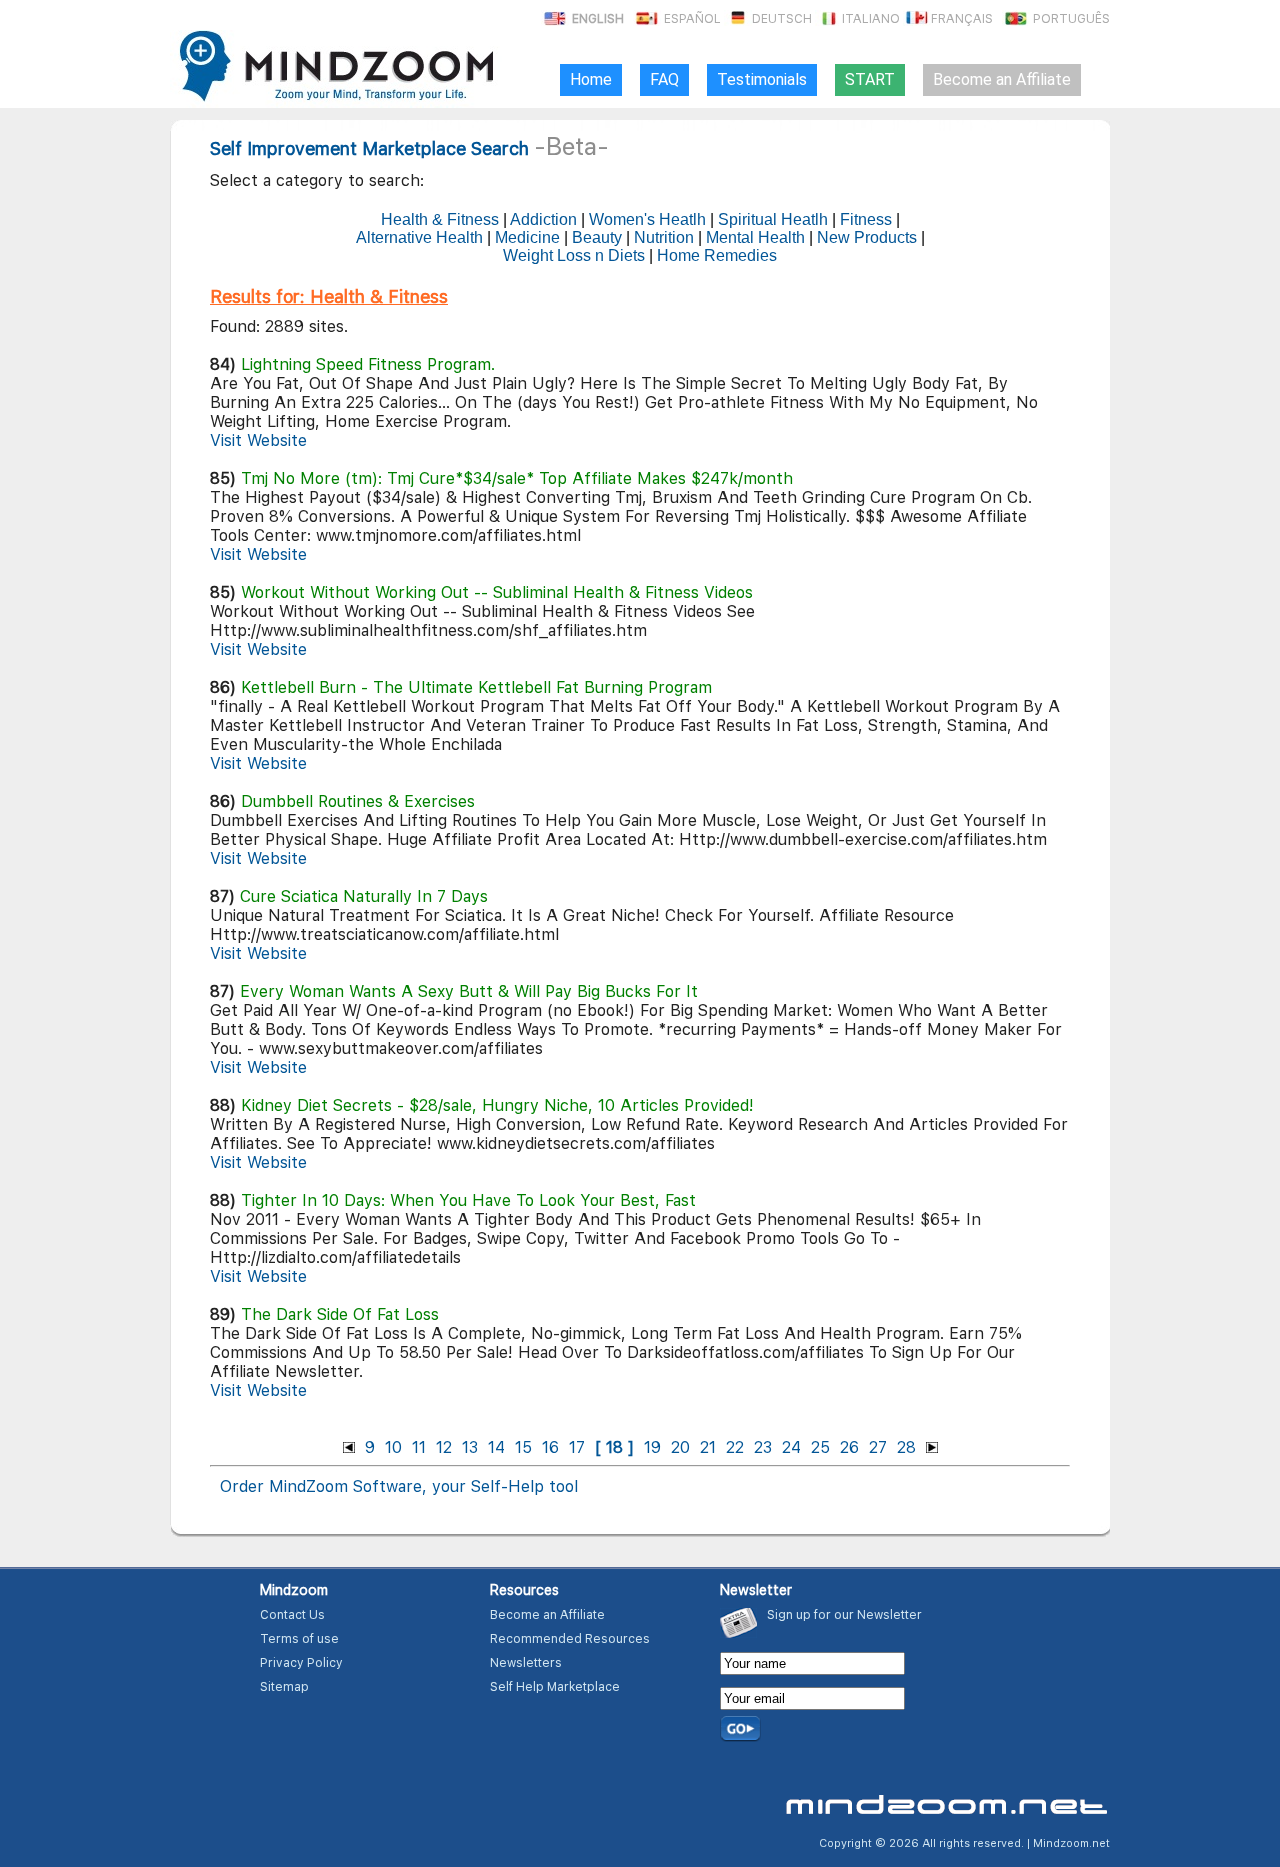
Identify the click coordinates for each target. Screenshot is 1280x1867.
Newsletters (526, 1663)
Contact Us (292, 1615)
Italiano (869, 19)
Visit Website (258, 440)
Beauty (597, 237)
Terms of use (299, 1639)
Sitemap (284, 1687)
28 (906, 1447)
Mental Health (755, 237)
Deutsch (782, 19)
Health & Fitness (440, 219)
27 (878, 1447)
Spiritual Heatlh (773, 219)
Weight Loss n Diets (574, 255)
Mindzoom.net (1071, 1843)
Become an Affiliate (547, 1615)
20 (680, 1447)
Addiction (543, 219)
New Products (867, 237)
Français (962, 19)
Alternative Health (419, 237)
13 (470, 1447)
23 (763, 1447)
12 (444, 1447)
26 (849, 1447)
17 (577, 1447)
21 (708, 1447)
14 (496, 1447)
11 (419, 1447)
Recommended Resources (570, 1639)
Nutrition (664, 237)
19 (652, 1447)
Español (691, 19)
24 (791, 1447)
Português (1070, 19)
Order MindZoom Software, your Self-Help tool (399, 1486)
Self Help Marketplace (555, 1687)
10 (393, 1447)
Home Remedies (717, 255)
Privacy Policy (301, 1663)
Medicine (527, 237)
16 (550, 1447)
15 (523, 1447)
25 (820, 1447)
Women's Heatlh (647, 219)
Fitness (866, 219)
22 (735, 1447)
